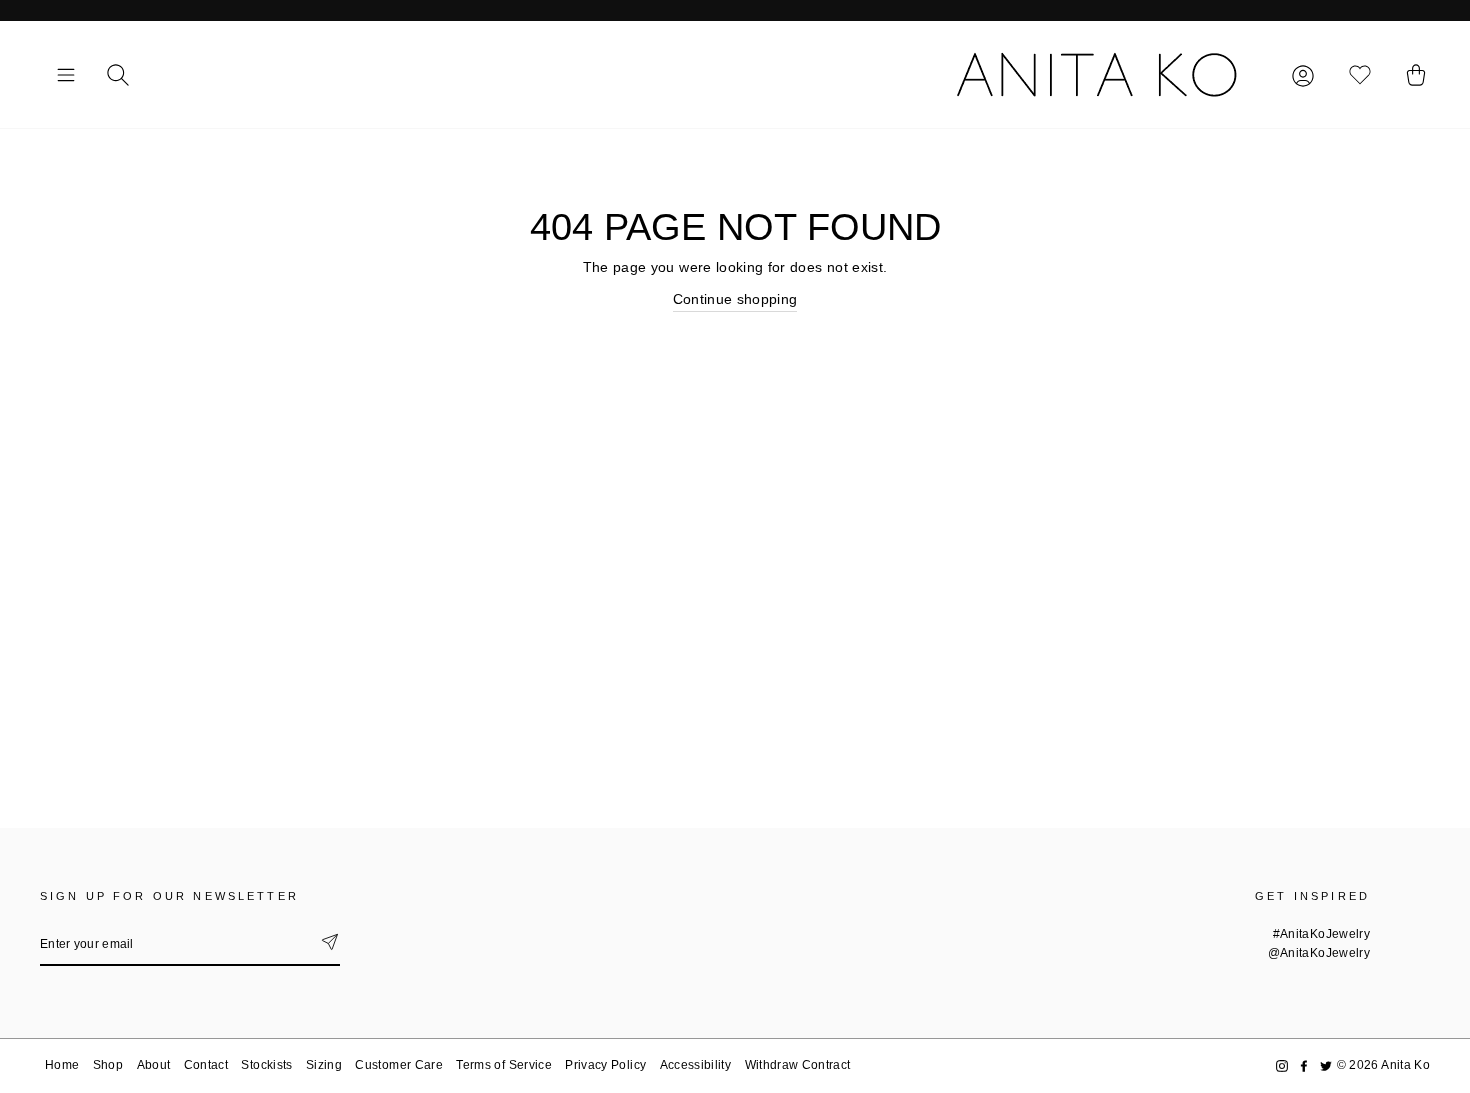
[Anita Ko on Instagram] (1282, 1065)
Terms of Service (504, 1065)
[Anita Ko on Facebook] (1304, 1065)
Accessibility (696, 1065)
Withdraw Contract (798, 1065)
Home (62, 1065)
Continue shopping (735, 299)
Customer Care (399, 1065)
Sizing (324, 1065)
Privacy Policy (605, 1065)
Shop (108, 1065)
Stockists (266, 1065)
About (154, 1065)
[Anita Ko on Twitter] (1326, 1065)
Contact (206, 1065)
